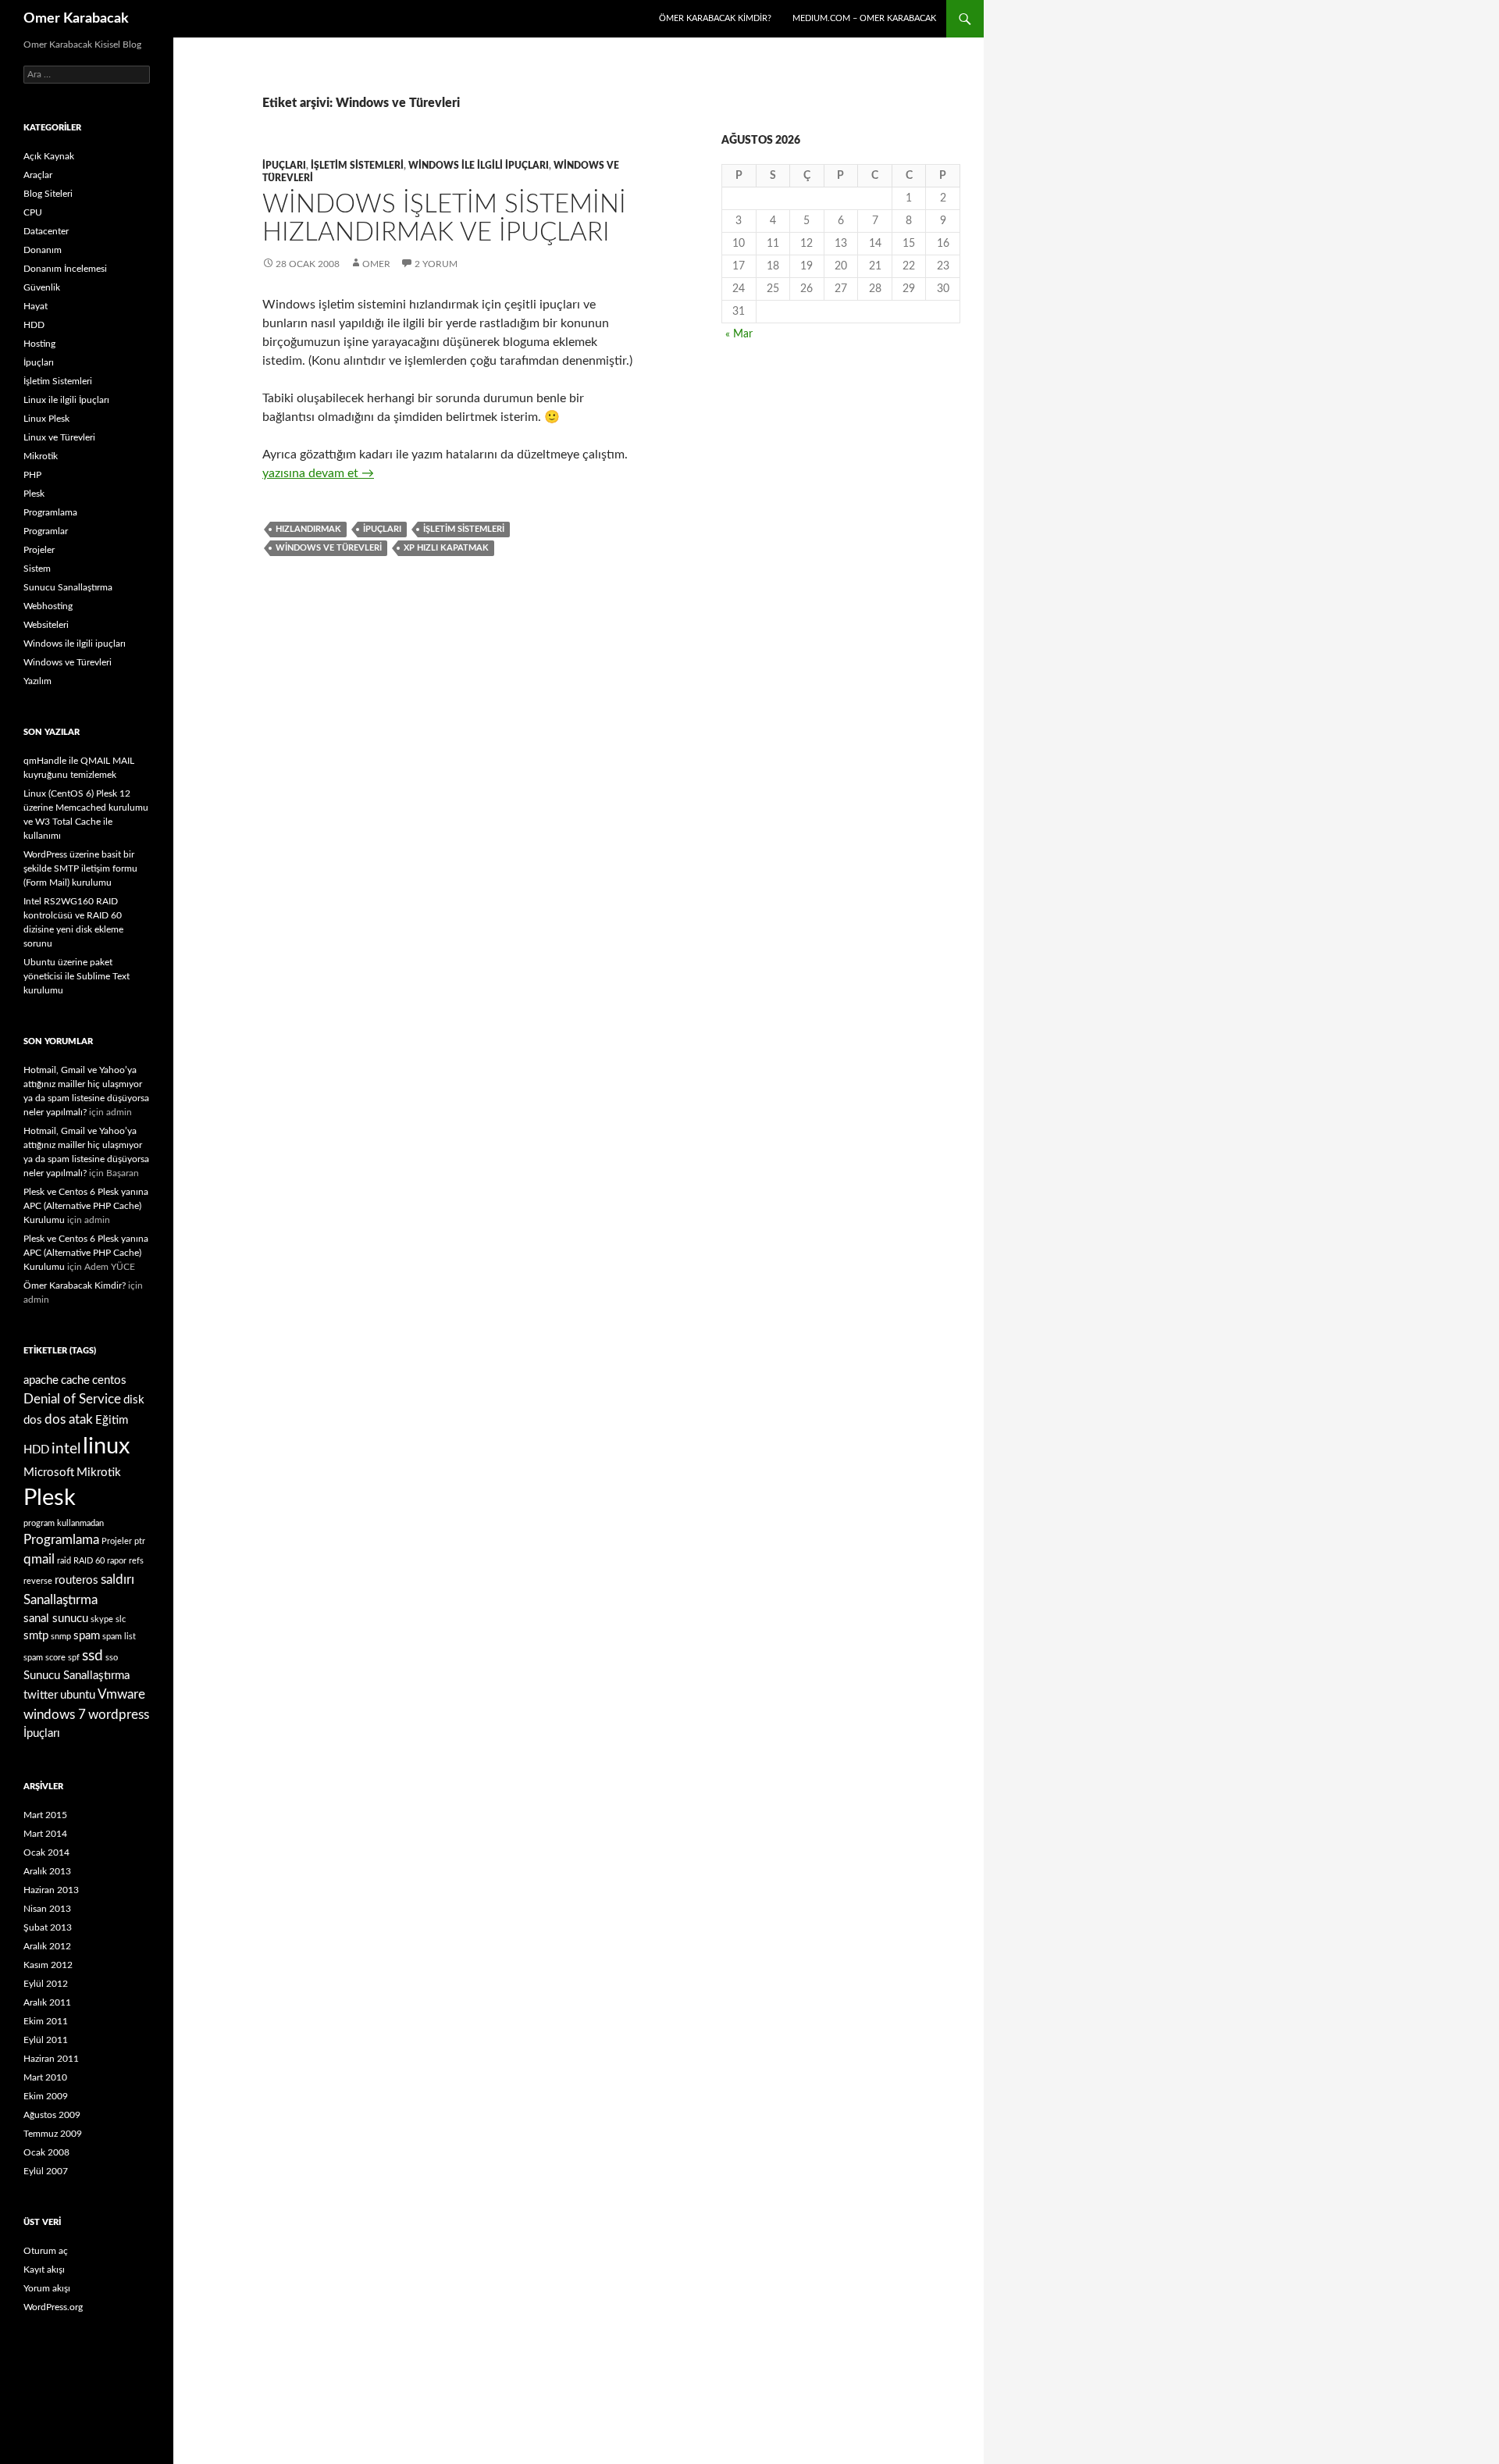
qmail (39, 1559)
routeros (77, 1580)
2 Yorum (436, 264)
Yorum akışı (47, 2288)
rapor (117, 1561)
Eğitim (112, 1420)
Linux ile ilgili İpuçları (66, 400)
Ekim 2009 (46, 2096)
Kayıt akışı (44, 2270)
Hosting (39, 344)
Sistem (37, 569)
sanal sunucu (56, 1619)
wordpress (119, 1715)
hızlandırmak (308, 529)
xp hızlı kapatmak (446, 548)
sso (112, 1658)
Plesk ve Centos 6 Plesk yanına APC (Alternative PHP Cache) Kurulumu (86, 1206)
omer (376, 264)
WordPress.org (53, 2307)
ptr (140, 1541)
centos (109, 1380)
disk (134, 1400)
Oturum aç (46, 2251)
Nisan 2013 (47, 1909)
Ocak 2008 (46, 2152)
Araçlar (38, 175)
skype (102, 1619)
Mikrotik (41, 456)
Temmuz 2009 (53, 2134)
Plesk (34, 494)
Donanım (43, 250)
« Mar (739, 334)
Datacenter (46, 231)
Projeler (39, 550)
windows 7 (55, 1715)
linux (106, 1446)
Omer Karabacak (76, 19)
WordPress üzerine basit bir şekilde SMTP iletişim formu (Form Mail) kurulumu (80, 868)
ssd (93, 1656)
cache (75, 1380)
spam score (45, 1658)
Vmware (121, 1694)
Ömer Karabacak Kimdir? (715, 18)
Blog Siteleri (48, 194)
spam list (119, 1637)
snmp (61, 1637)
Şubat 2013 (48, 1927)
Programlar (46, 531)
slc (121, 1619)
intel (66, 1449)
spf (74, 1658)
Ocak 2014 (46, 1852)
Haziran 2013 (51, 1890)
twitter (41, 1695)
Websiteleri (46, 625)
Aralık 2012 (47, 1946)
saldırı (117, 1580)
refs (136, 1561)
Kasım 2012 (48, 1965)
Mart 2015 (45, 1815)
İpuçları (284, 166)
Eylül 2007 (46, 2171)
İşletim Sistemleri (357, 166)
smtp (36, 1636)
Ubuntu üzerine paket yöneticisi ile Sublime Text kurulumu (77, 976)
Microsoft (49, 1473)
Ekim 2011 (46, 2021)
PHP (32, 475)
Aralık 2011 (47, 2002)
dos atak (69, 1419)
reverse (38, 1581)
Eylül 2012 (46, 1984)
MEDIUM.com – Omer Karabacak (864, 18)
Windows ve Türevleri (329, 548)
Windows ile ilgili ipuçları (479, 166)
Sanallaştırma (61, 1600)
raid (64, 1561)
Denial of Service (72, 1399)
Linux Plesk (46, 419)
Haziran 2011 (51, 2059)
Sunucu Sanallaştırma (68, 587)
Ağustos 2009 (52, 2115)
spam (87, 1636)
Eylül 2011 (46, 2040)
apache (41, 1380)
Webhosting (48, 606)
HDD (34, 325)
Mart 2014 (45, 1834)
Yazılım (37, 681)
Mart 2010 (45, 2077)
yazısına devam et (318, 473)
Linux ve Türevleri (59, 437)
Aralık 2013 (47, 1871)
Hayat (36, 306)
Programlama (50, 512)
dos (33, 1420)
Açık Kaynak (49, 156)
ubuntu (78, 1695)
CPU (33, 212)
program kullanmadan (64, 1523)
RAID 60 (89, 1561)
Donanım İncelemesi (65, 269)
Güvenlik (42, 287)
